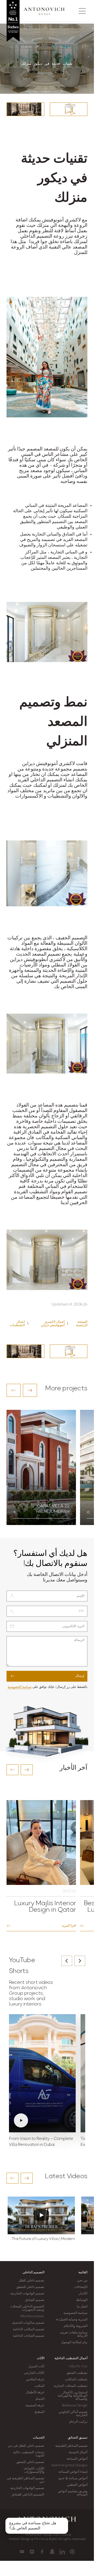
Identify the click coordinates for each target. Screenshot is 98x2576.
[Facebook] (42, 2552)
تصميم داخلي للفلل (31, 2281)
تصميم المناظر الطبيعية (71, 2446)
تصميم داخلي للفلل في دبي (26, 2446)
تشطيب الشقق (77, 2373)
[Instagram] (32, 2552)
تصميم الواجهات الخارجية (27, 2294)
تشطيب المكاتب (76, 2380)
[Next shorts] (80, 1961)
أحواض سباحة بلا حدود (73, 2478)
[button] (14, 1390)
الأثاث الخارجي (34, 2373)
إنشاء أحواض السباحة (73, 2472)
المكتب (39, 2386)
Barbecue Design (75, 2406)
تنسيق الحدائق (78, 2438)
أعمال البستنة (78, 2452)
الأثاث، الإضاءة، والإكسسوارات (34, 2470)
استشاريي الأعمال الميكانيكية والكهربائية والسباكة (73, 2396)
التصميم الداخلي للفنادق (28, 2495)
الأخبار (83, 2294)
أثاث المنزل (36, 2367)
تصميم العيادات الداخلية (28, 2336)
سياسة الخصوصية (20, 1687)
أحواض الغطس (77, 2485)
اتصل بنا (82, 2307)
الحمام (40, 2399)
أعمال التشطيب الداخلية (71, 2358)
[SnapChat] (52, 2552)
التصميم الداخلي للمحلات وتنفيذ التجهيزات (27, 2308)
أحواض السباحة (77, 2459)
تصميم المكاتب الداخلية (28, 2329)
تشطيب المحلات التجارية (71, 2386)
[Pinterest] (72, 2552)
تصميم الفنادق (35, 2300)
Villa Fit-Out (78, 2367)
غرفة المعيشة (35, 2406)
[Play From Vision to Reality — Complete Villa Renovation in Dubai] (42, 2073)
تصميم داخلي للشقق (30, 2287)
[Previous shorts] (67, 1961)
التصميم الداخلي (33, 2272)
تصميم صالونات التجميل (28, 2323)
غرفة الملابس (35, 2380)
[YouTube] (22, 2552)
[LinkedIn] (62, 2552)
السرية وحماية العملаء (72, 2320)
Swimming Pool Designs (69, 2465)
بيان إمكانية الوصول (74, 2342)
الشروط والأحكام (76, 2326)
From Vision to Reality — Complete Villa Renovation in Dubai (41, 2142)
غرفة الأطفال (35, 2393)
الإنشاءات (81, 2287)
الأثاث (41, 2358)
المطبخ (39, 2412)
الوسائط (82, 2300)
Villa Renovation (32, 2316)
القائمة (83, 2272)
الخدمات (39, 2438)
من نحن (82, 2281)
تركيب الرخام (78, 2422)
